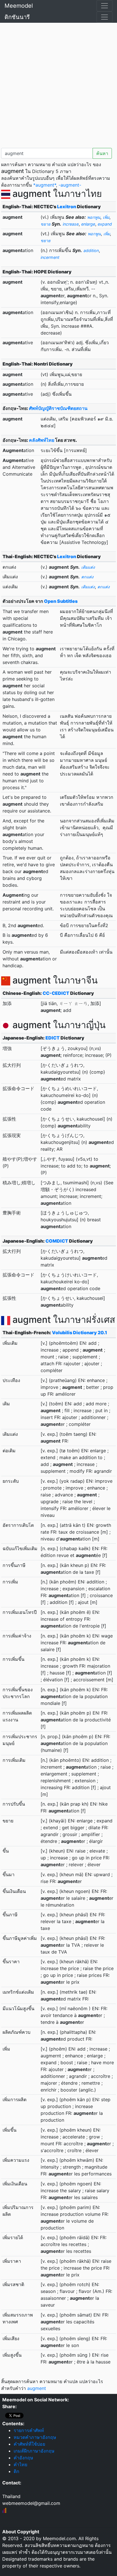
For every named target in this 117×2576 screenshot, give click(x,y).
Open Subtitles (61, 601)
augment (37, 2388)
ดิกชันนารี (17, 17)
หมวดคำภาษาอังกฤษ (35, 2437)
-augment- (70, 185)
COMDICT (57, 1241)
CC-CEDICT (56, 993)
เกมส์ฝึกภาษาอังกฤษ (34, 2451)
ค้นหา (102, 153)
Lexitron (67, 207)
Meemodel (19, 6)
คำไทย (20, 2464)
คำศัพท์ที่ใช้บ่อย (29, 2444)
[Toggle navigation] (105, 6)
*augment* (45, 185)
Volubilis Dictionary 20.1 (80, 1333)
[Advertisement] (58, 84)
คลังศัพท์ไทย (42, 440)
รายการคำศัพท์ (29, 2430)
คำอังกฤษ (23, 2458)
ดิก (16, 2471)
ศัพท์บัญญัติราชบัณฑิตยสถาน (58, 408)
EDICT (53, 1038)
